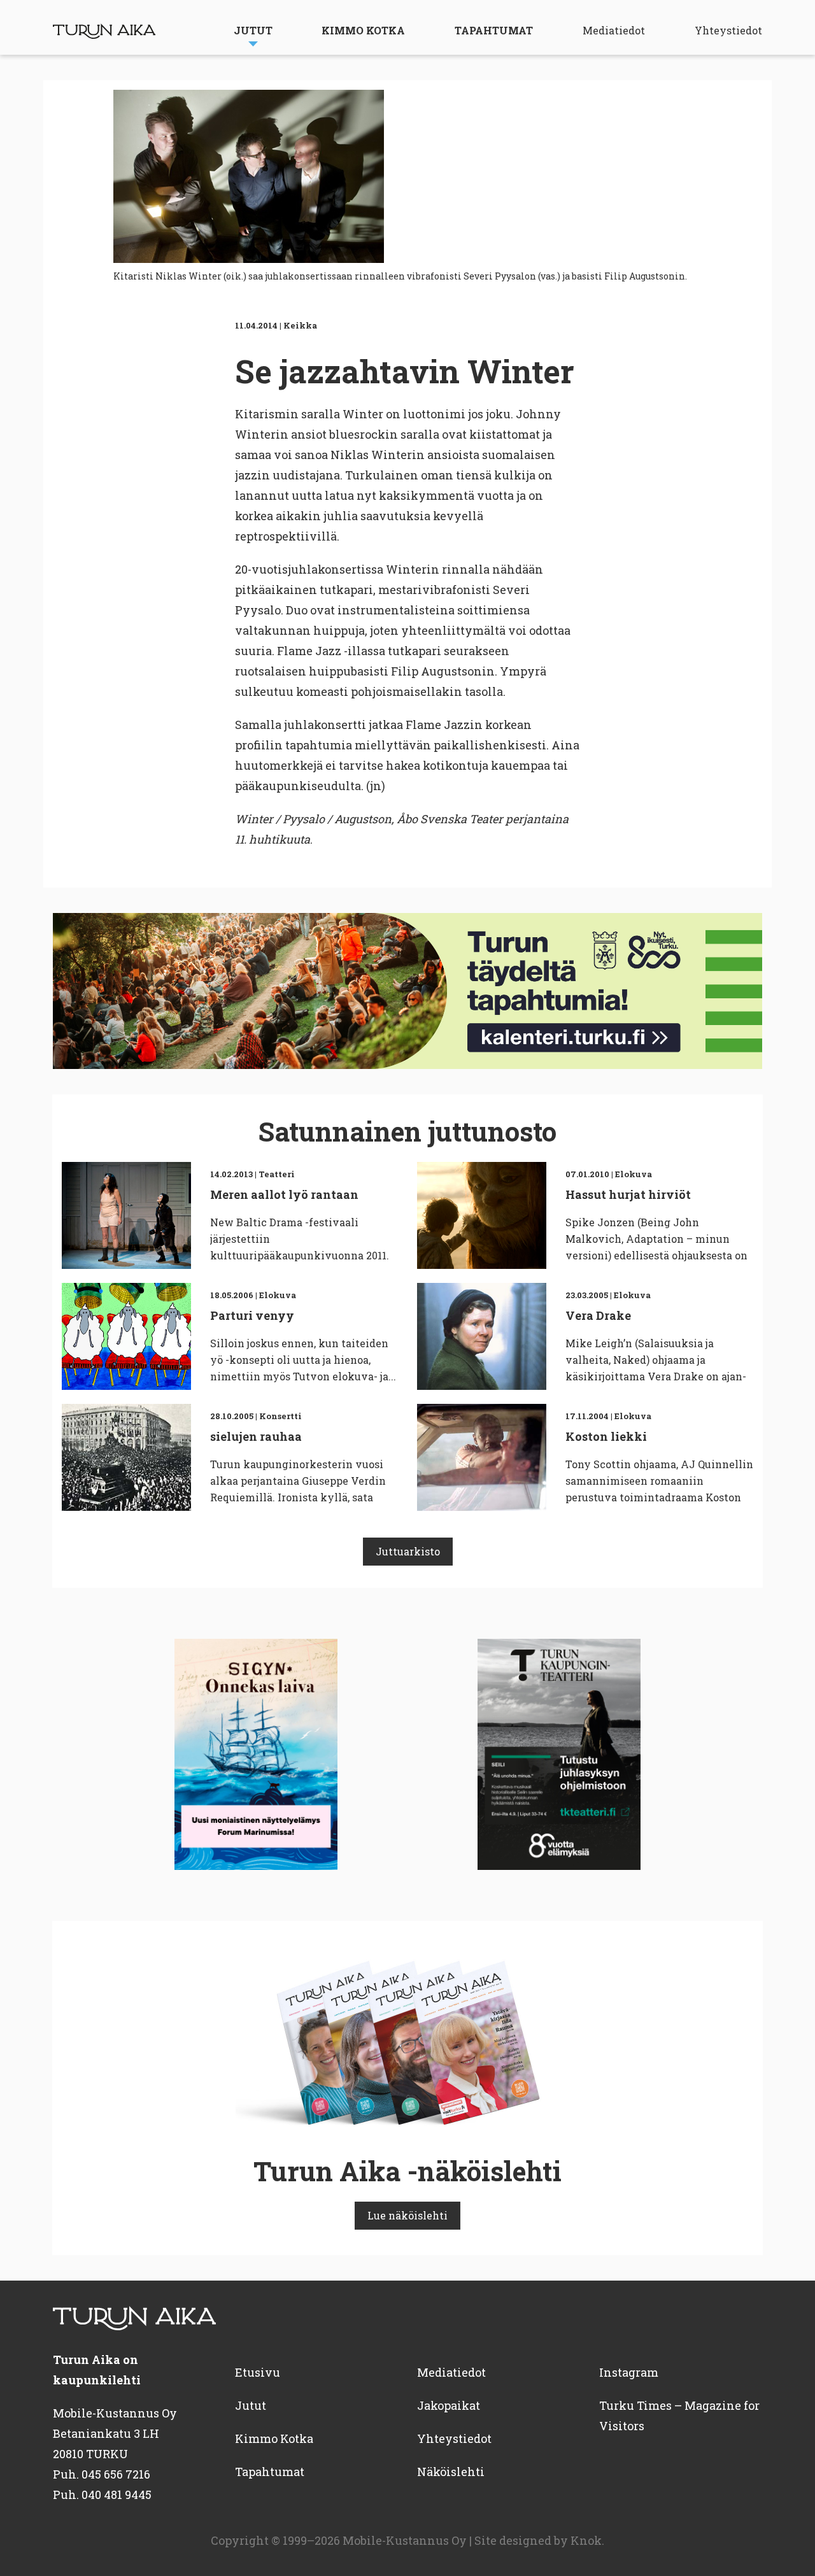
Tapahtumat (494, 30)
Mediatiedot (614, 30)
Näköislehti (451, 2472)
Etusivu (258, 2372)
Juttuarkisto (408, 1551)
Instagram (629, 2372)
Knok (586, 2540)
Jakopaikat (449, 2405)
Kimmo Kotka (363, 30)
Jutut (253, 30)
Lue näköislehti (407, 2215)
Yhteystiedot (728, 30)
